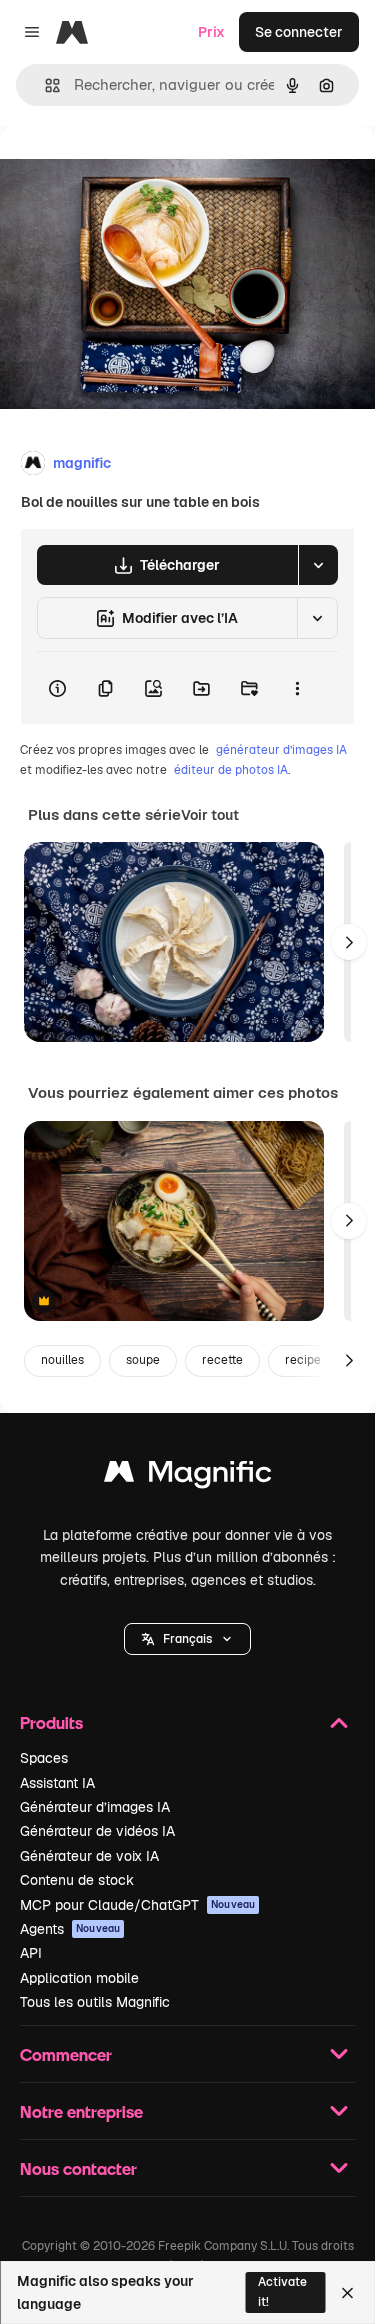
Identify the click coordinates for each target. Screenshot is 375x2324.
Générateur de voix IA (89, 1856)
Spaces (44, 1758)
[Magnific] (188, 1476)
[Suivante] (349, 942)
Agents (70, 1929)
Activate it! (282, 2291)
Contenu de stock (77, 1880)
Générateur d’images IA (95, 1807)
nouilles (62, 1360)
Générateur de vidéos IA (97, 1831)
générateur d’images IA (281, 750)
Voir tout (210, 815)
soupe (143, 1360)
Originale (132, 171)
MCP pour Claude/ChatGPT (137, 1905)
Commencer (66, 2054)
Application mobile (79, 1978)
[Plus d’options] (297, 688)
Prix (211, 32)
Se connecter (299, 32)
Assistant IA (57, 1783)
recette (222, 1360)
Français (187, 1639)
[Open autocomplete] (44, 85)
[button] (187, 1639)
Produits (51, 1722)
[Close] (347, 2293)
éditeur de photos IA (231, 770)
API (31, 1953)
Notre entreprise (81, 2111)
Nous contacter (78, 2168)
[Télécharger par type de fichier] (318, 565)
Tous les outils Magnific (95, 2002)
